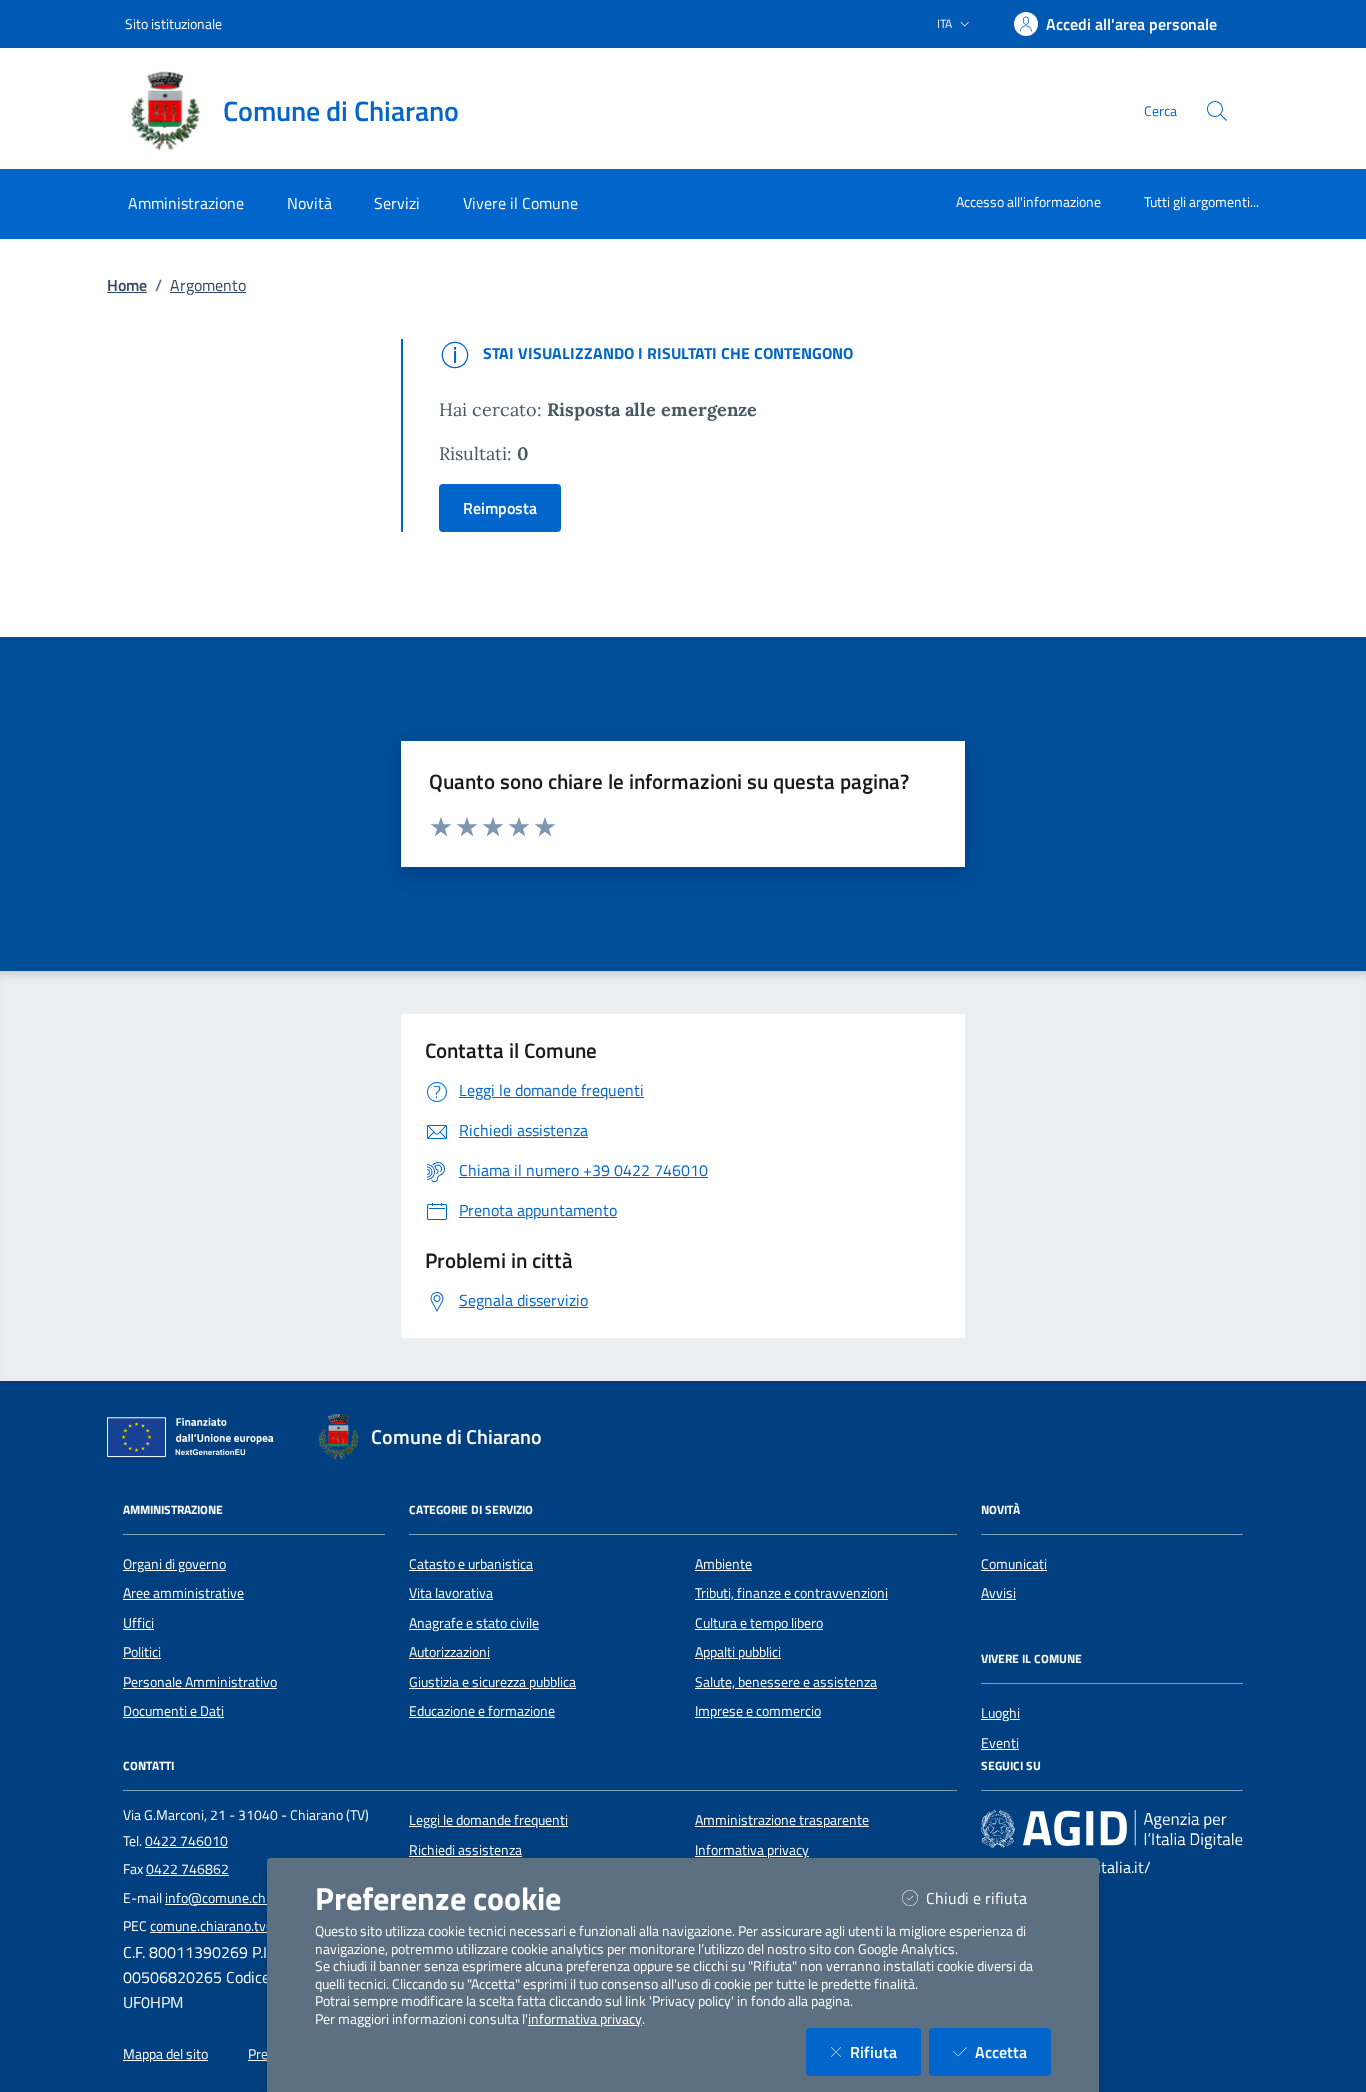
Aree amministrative (183, 1593)
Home (127, 285)
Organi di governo (174, 1564)
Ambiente (723, 1564)
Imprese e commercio (758, 1711)
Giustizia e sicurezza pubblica (492, 1682)
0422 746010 (186, 1841)
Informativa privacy (752, 1850)
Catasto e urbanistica (471, 1564)
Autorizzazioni (449, 1652)
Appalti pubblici (738, 1652)
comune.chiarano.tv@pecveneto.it (251, 1926)
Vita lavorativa (451, 1593)
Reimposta (500, 508)
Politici (142, 1652)
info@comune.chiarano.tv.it (247, 1898)
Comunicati (1014, 1564)
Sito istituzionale (173, 23)
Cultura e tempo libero (759, 1623)
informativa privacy (585, 2019)
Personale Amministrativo (200, 1682)
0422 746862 (187, 1869)
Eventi (1000, 1743)
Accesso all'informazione (1028, 201)
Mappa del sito (165, 2054)
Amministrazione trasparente (782, 1820)
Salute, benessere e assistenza (786, 1682)
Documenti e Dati (173, 1711)
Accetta (1013, 2051)
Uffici (138, 1623)
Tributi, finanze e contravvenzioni (791, 1593)
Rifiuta (885, 2051)
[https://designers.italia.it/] (1112, 1829)
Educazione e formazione (482, 1711)
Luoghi (1000, 1713)
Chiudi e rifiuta (988, 1897)
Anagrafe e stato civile (474, 1623)
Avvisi (998, 1593)
